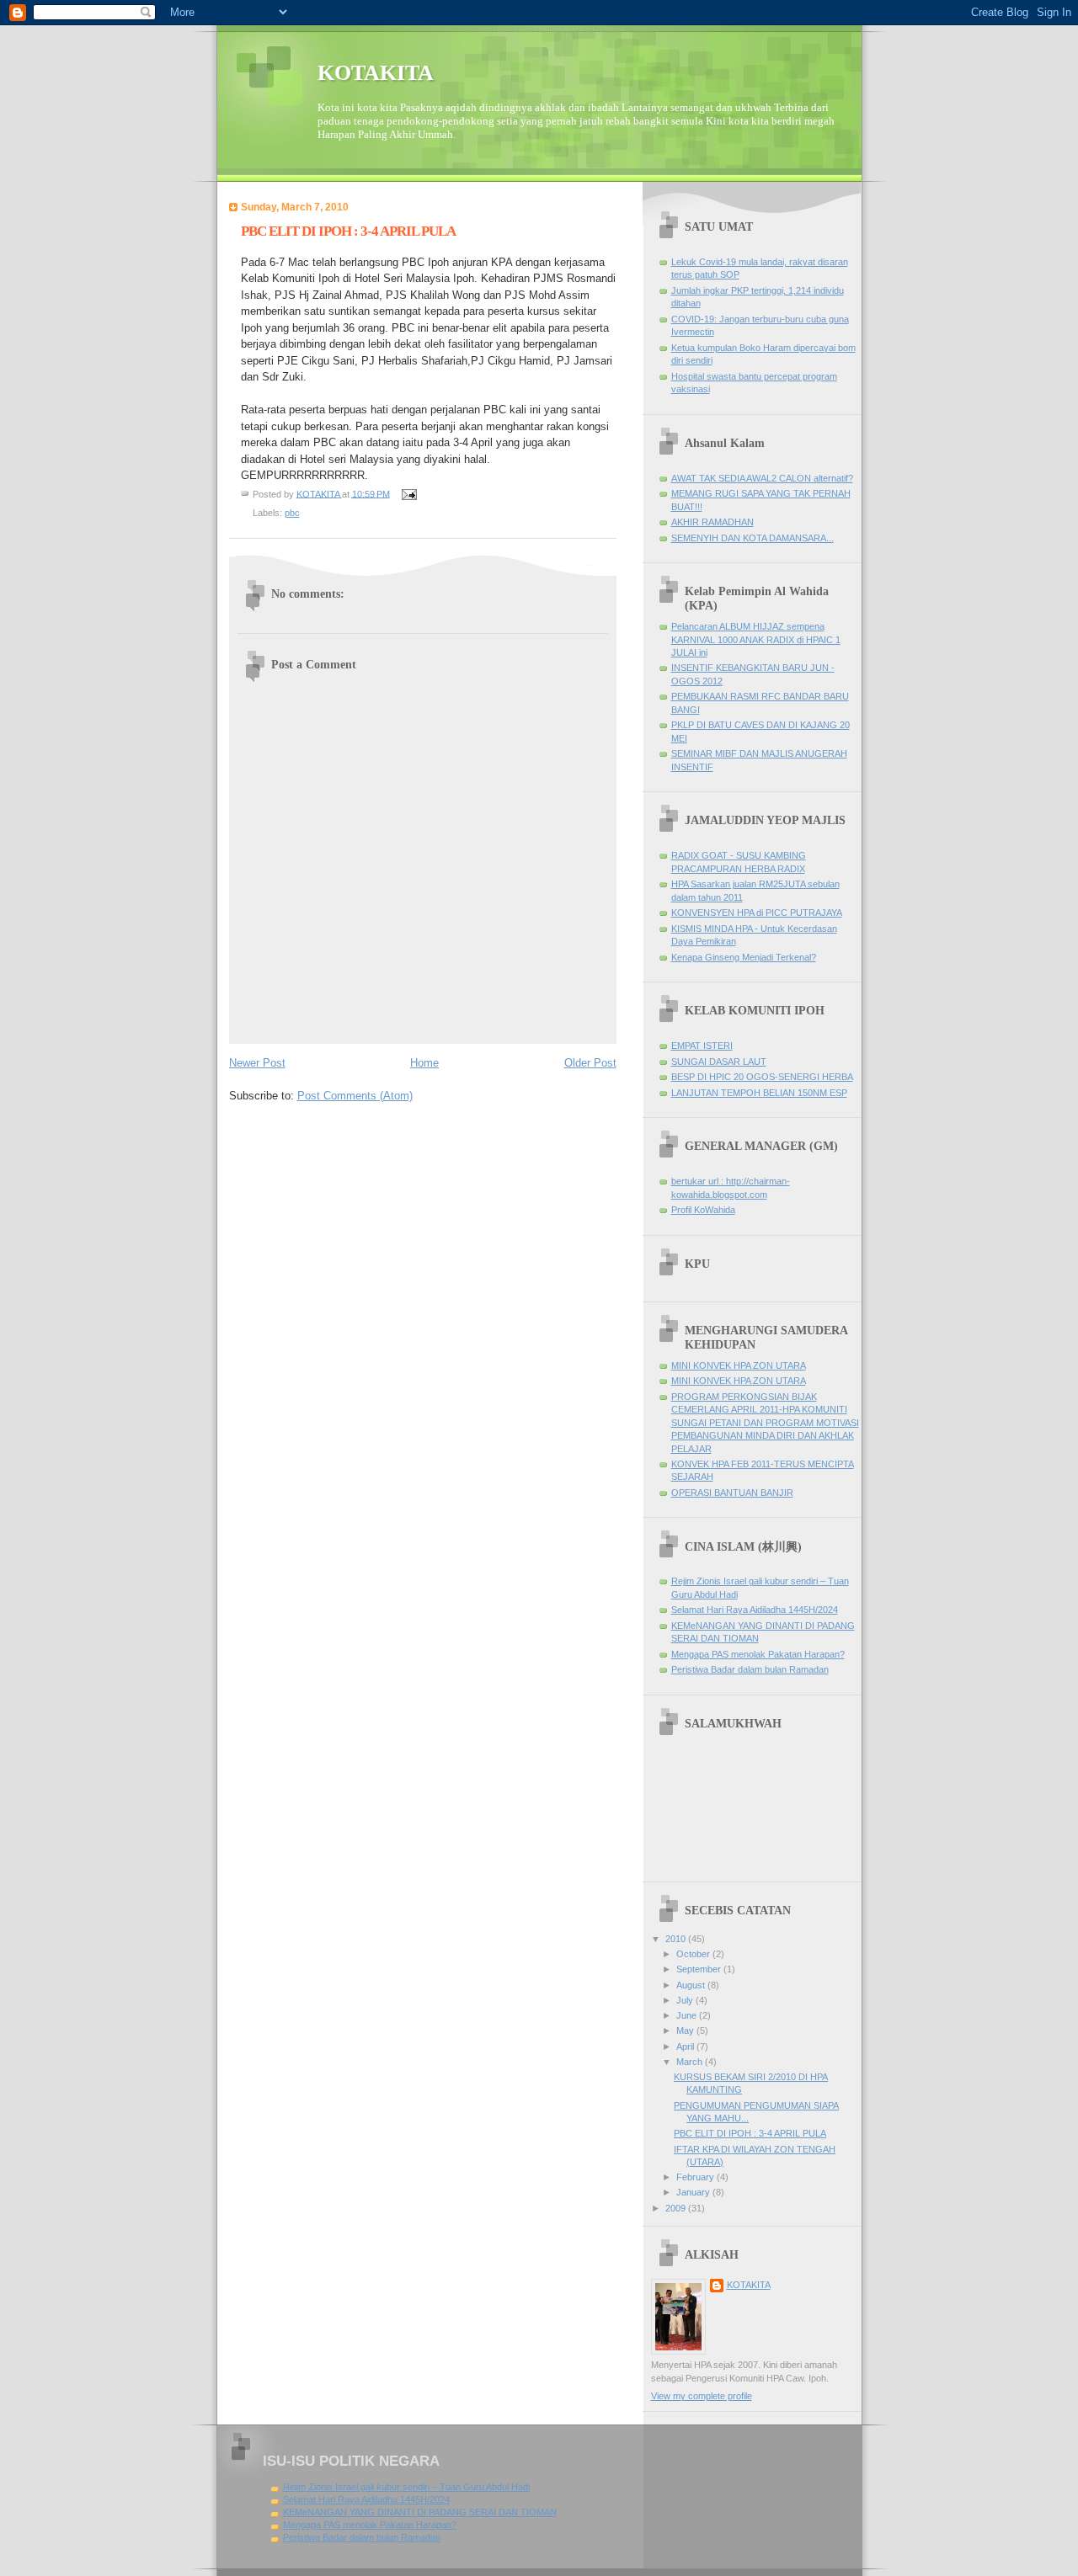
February (696, 2177)
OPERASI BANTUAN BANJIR (732, 1493)
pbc (292, 513)
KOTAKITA (376, 73)
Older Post (590, 1063)
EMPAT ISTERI (702, 1046)
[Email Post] (409, 493)
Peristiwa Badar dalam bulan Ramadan (750, 1669)
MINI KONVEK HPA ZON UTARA (739, 1365)
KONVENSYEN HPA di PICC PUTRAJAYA (757, 913)
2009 (677, 2208)
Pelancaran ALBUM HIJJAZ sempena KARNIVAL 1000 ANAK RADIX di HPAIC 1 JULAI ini (756, 639)
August (692, 1985)
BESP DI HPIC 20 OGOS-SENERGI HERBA (762, 1077)
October (694, 1954)
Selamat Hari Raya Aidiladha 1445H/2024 (755, 1610)
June (688, 2015)
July (686, 2000)
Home (424, 1063)
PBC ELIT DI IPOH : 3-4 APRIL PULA (750, 2133)
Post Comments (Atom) (355, 1096)
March (691, 2062)
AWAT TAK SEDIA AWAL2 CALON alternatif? (762, 478)
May (686, 2030)
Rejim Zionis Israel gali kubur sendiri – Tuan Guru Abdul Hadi (406, 2487)
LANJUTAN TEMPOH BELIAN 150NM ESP (759, 1093)
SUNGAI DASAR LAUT (719, 1062)
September (700, 1969)
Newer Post (257, 1063)
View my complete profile (702, 2396)
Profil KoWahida (703, 1210)
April (686, 2046)
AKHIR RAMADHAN (712, 522)
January (694, 2192)
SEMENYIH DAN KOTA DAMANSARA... (752, 538)
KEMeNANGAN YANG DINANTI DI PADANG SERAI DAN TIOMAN (420, 2512)
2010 (677, 1939)
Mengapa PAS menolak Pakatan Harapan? (758, 1654)
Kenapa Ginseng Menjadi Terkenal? (744, 957)
